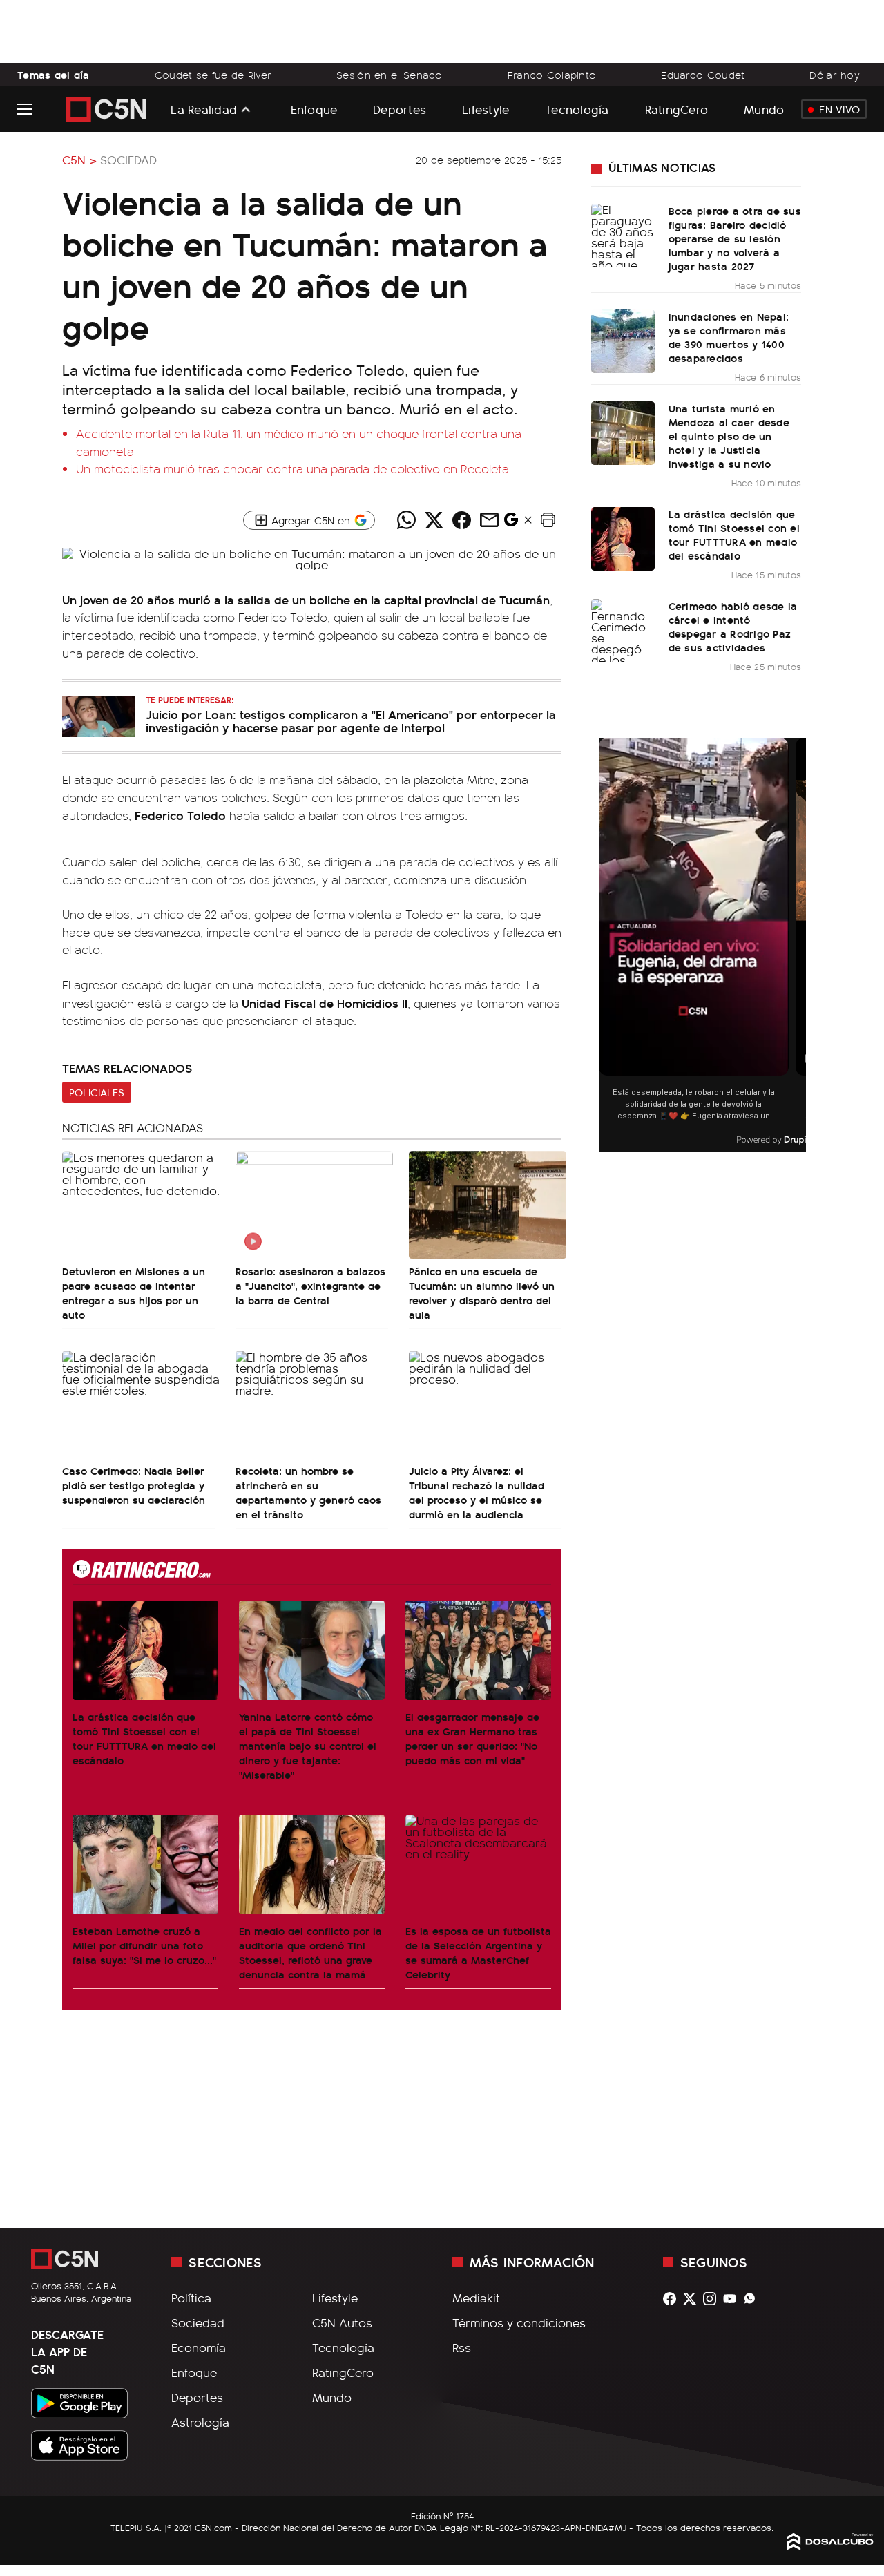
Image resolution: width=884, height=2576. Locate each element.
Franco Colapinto (552, 75)
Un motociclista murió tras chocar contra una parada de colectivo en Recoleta (292, 468)
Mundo (764, 109)
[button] (548, 520)
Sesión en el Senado (390, 75)
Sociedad (128, 160)
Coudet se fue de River (213, 75)
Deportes (400, 109)
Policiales (97, 1092)
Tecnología (577, 109)
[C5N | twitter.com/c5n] (693, 2299)
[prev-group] (607, 945)
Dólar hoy (835, 75)
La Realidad (204, 109)
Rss (462, 2347)
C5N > (79, 160)
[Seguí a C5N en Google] (511, 523)
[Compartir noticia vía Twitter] (434, 520)
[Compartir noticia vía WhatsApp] (406, 520)
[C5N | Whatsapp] (753, 2299)
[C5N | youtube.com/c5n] (733, 2299)
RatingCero (677, 109)
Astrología (200, 2422)
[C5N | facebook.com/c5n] (673, 2299)
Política (191, 2298)
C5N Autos (342, 2322)
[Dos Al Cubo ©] (830, 2546)
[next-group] (797, 945)
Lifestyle (486, 109)
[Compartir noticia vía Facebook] (461, 520)
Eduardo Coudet (703, 75)
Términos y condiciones (519, 2322)
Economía (199, 2347)
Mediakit (476, 2298)
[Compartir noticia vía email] (489, 520)
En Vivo (839, 109)
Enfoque (314, 109)
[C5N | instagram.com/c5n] (713, 2299)
